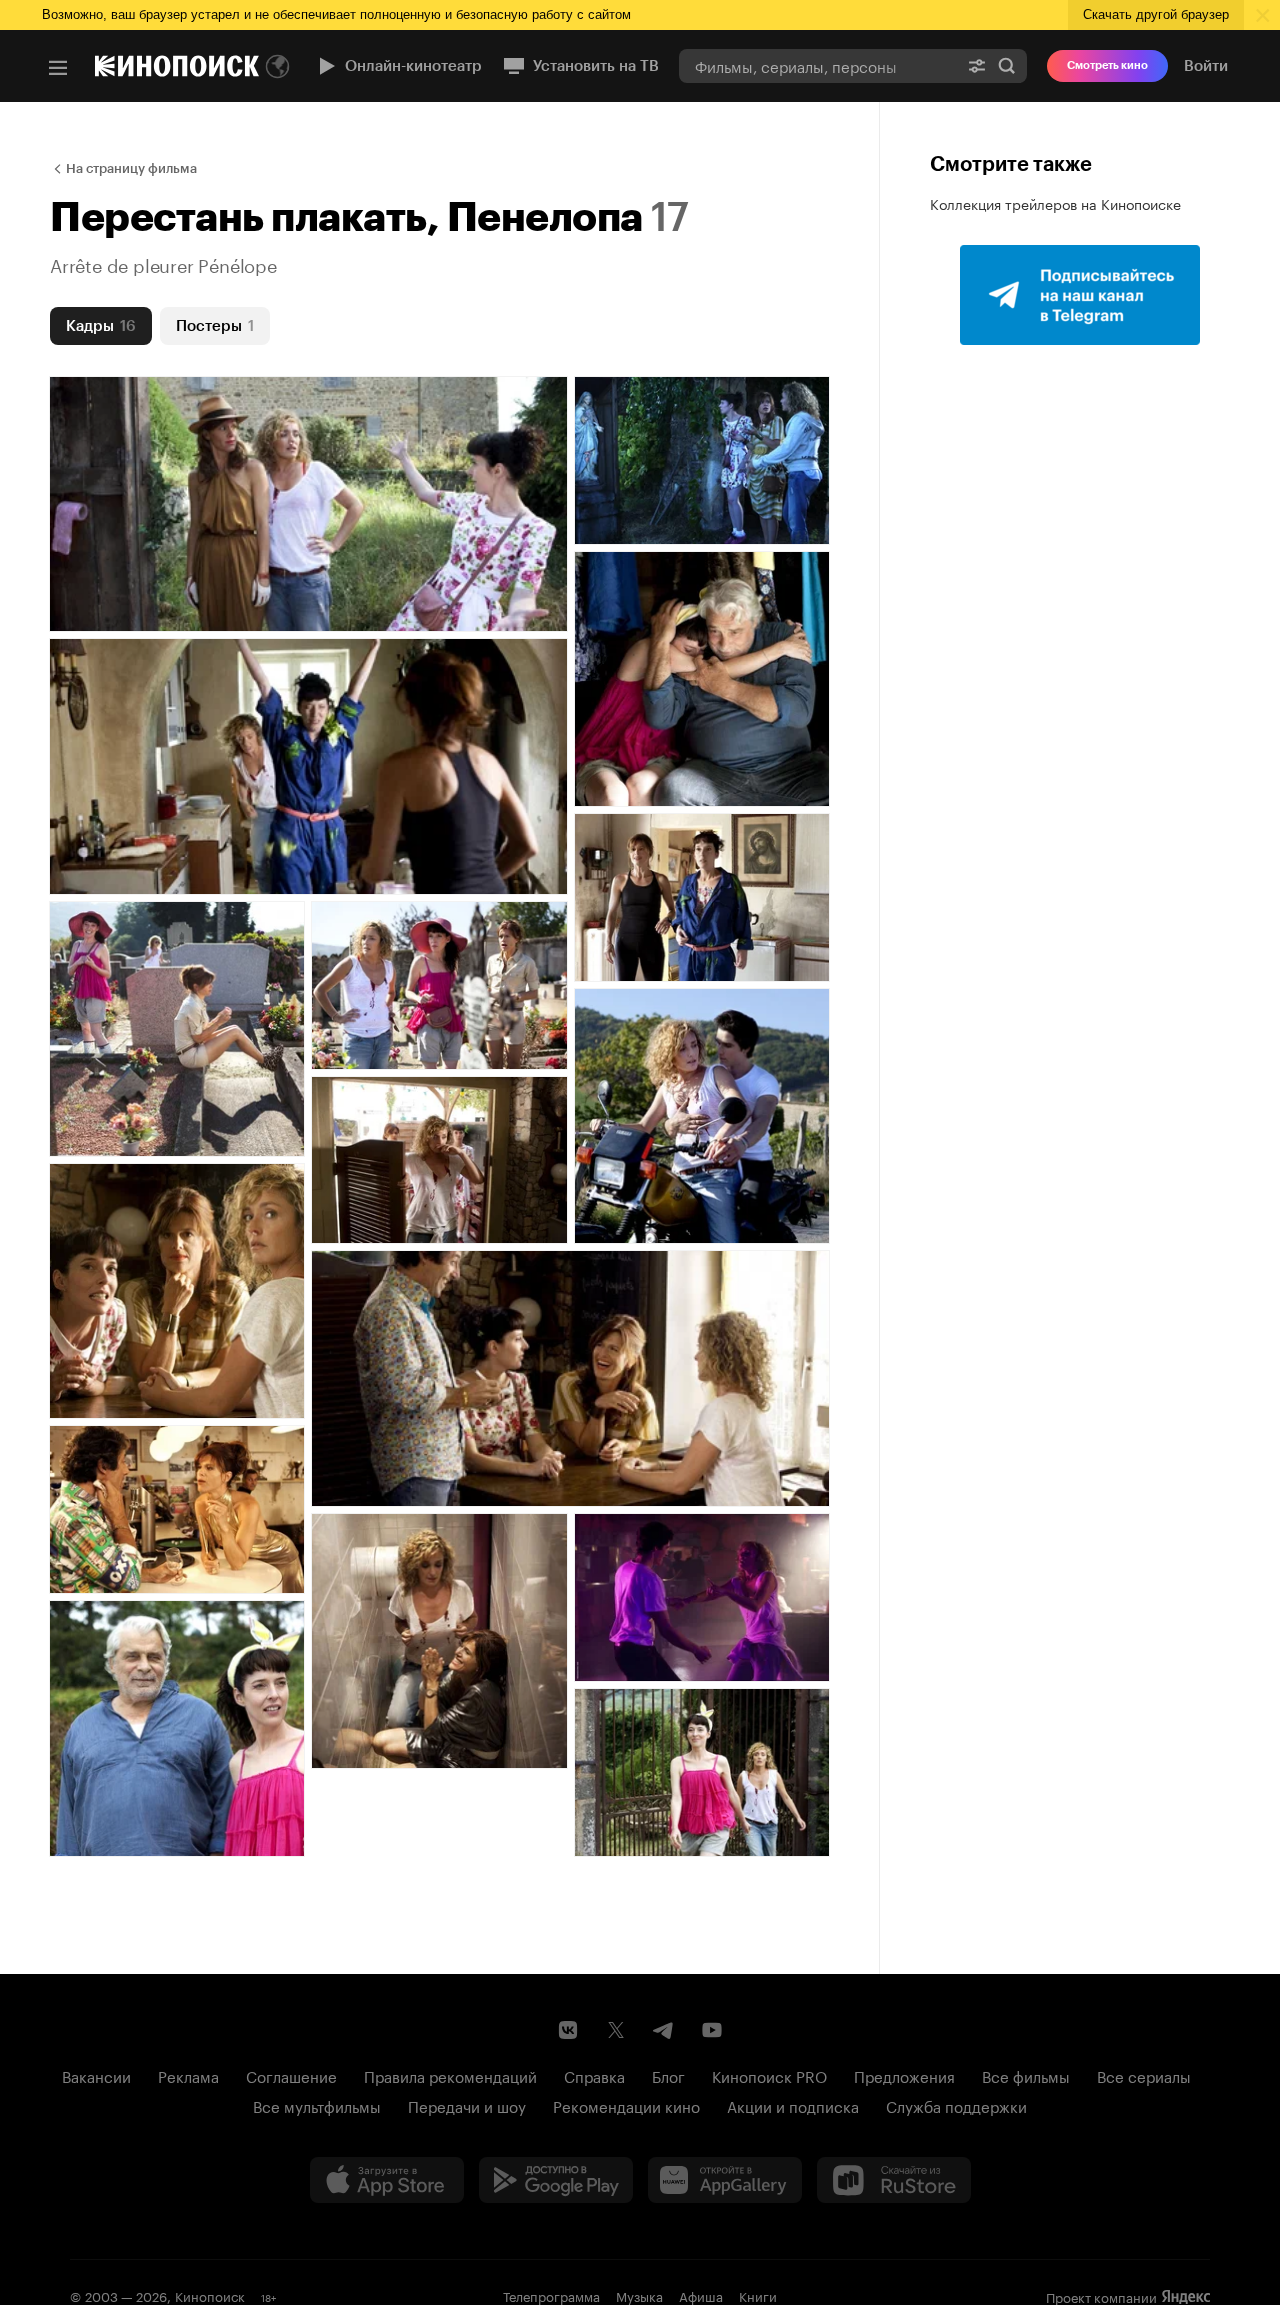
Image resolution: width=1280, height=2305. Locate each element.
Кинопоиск (210, 2295)
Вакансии (96, 2075)
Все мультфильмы (317, 2105)
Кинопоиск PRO (769, 2075)
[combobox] (818, 65)
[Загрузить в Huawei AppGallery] (725, 2180)
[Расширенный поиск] (977, 65)
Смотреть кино (1107, 65)
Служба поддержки (956, 2105)
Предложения (904, 2075)
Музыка (639, 2295)
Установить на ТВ (596, 66)
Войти (1206, 66)
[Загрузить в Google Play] (556, 2180)
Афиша (701, 2295)
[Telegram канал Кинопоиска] (664, 2030)
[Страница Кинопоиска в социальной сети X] (616, 2030)
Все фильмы (1026, 2075)
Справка (594, 2075)
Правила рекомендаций (450, 2075)
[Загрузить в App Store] (387, 2180)
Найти (1007, 65)
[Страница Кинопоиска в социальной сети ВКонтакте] (568, 2030)
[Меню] (58, 68)
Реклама (188, 2075)
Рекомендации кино (626, 2105)
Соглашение (291, 2075)
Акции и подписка (793, 2105)
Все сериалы (1144, 2075)
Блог (668, 2075)
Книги (758, 2295)
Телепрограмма (551, 2295)
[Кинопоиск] (177, 66)
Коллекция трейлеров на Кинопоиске (1055, 203)
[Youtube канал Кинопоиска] (712, 2030)
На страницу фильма (131, 168)
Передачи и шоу (467, 2105)
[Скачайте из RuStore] (894, 2180)
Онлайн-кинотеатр (413, 66)
